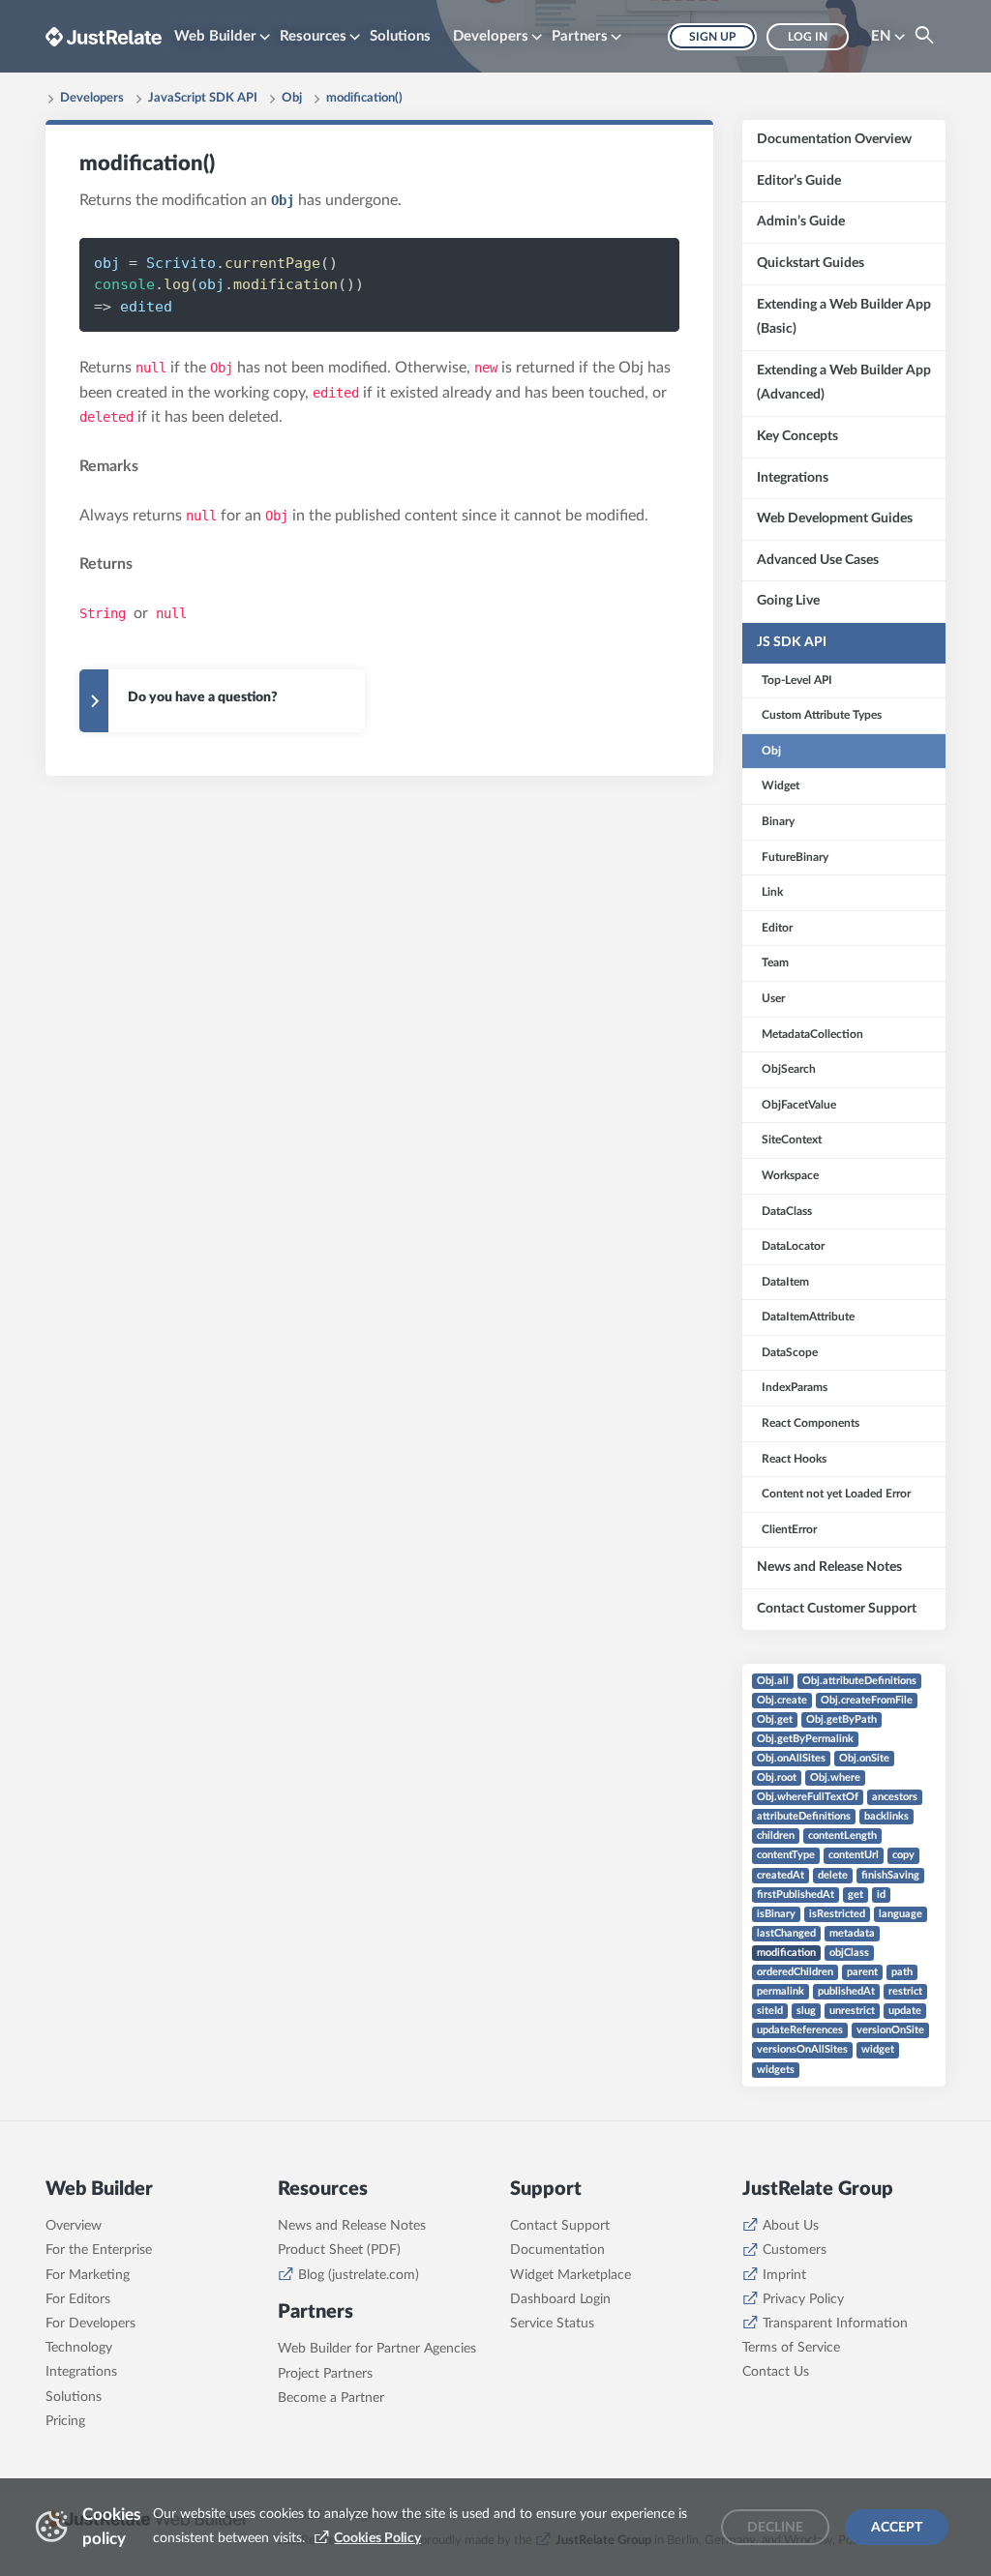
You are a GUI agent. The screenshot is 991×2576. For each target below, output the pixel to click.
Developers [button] (491, 36)
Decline (775, 2528)
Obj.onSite (864, 1758)
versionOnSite (890, 2030)
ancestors (895, 1797)
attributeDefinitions (804, 1816)
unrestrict (852, 2011)
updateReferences (800, 2030)
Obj (292, 98)
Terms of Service (791, 2348)
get (856, 1895)
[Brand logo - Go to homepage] (104, 36)
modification (786, 1953)
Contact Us (776, 2372)
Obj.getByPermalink (805, 1739)
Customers (795, 2250)
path (902, 1972)
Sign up (712, 37)
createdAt (781, 1875)
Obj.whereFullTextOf (808, 1797)
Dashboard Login (560, 2299)
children (776, 1836)
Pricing (65, 2421)
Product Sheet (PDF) (339, 2250)
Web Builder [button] (215, 36)
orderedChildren (795, 1972)
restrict (905, 1991)
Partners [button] (580, 36)
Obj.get (775, 1719)
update (905, 2011)
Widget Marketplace (571, 2275)
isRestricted (837, 1914)
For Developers (90, 2324)
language (901, 1914)
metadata (852, 1933)
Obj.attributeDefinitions (859, 1681)
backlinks (886, 1816)
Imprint (784, 2275)
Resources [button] (313, 36)
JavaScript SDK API (203, 98)
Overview (74, 2226)
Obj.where (835, 1777)
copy (903, 1855)
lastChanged (786, 1933)
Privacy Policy (803, 2299)
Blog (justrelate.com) (359, 2275)
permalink (781, 1991)
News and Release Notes (352, 2226)
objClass (849, 1953)
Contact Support (560, 2226)
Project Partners (325, 2374)
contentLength (842, 1836)
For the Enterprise (99, 2250)
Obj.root (777, 1777)
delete (833, 1875)
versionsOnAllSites (802, 2049)
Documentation (557, 2250)
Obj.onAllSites (791, 1758)
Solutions (400, 36)
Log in (808, 37)
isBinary (776, 1914)
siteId (770, 2011)
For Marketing (88, 2275)
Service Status (552, 2324)
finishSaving (890, 1875)
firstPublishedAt (796, 1895)
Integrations (81, 2372)
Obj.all (773, 1681)
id (881, 1895)
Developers (92, 98)
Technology (79, 2348)
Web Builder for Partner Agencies (377, 2349)
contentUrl (854, 1855)
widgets (776, 2070)
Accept (897, 2528)
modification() (364, 98)
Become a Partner (331, 2398)
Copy (632, 262)
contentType (786, 1855)
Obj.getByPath (841, 1719)
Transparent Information (835, 2324)
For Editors (78, 2299)
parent (862, 1972)
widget (878, 2049)
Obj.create (782, 1700)
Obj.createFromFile (867, 1700)
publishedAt (846, 1991)
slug (806, 2011)
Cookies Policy (377, 2538)
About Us (791, 2226)
